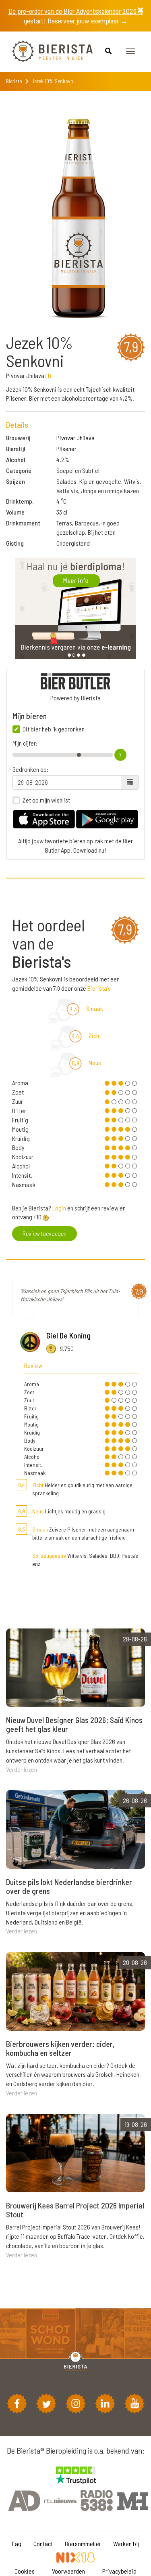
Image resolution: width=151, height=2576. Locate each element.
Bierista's (99, 988)
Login (59, 1208)
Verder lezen (22, 1769)
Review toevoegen (44, 1233)
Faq (17, 2543)
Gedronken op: (30, 769)
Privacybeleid (119, 2571)
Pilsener (66, 449)
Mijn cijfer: (25, 743)
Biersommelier (83, 2543)
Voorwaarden (68, 2571)
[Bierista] (46, 52)
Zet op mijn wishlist (46, 800)
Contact (43, 2543)
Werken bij (126, 2543)
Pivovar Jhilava (75, 438)
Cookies (25, 2571)
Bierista (14, 81)
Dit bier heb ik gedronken (54, 729)
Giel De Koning (68, 1335)
